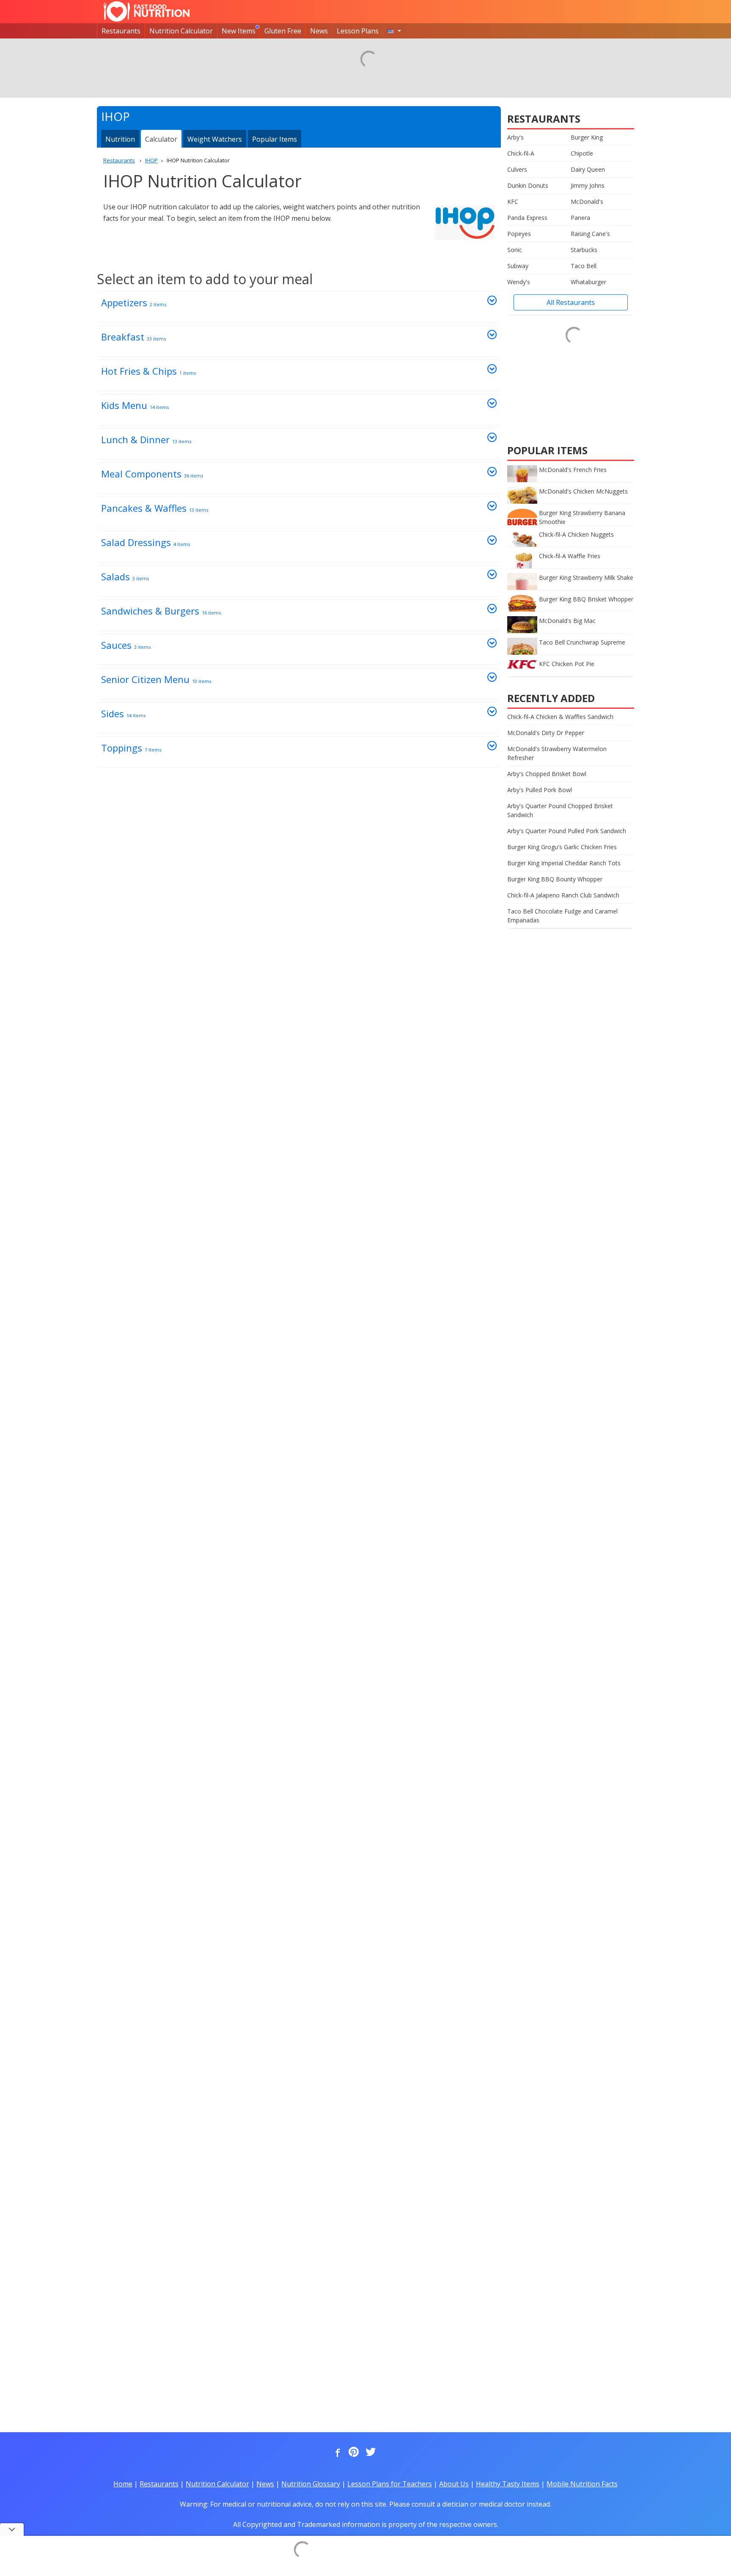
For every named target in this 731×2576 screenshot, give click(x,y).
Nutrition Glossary (311, 2484)
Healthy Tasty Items (508, 2484)
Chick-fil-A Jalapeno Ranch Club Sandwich (563, 895)
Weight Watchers (215, 139)
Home (123, 2484)
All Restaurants (571, 302)
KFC (513, 202)
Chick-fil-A (521, 153)
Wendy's (519, 282)
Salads (125, 576)
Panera (580, 218)
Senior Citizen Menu (156, 679)
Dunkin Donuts (528, 185)
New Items (239, 31)
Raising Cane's (590, 234)
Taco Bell (584, 266)
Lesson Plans (358, 31)
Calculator (161, 139)
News (319, 31)
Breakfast (133, 337)
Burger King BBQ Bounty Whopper (555, 879)
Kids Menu (135, 405)
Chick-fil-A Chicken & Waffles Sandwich (560, 717)
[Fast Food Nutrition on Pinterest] (353, 2453)
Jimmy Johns (588, 185)
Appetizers (134, 302)
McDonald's (587, 202)
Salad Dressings (146, 542)
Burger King (587, 137)
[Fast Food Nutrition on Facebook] (336, 2453)
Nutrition (120, 139)
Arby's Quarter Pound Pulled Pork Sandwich (567, 831)
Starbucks (584, 250)
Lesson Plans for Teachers (390, 2484)
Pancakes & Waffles (155, 508)
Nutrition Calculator (181, 31)
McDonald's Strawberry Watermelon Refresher (557, 753)
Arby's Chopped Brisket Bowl (547, 774)
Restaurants (121, 31)
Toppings (131, 748)
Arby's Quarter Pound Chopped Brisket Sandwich (560, 810)
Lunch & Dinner (146, 439)
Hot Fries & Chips (148, 371)
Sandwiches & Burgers (161, 611)
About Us (454, 2484)
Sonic (515, 250)
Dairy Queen (588, 169)
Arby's (515, 137)
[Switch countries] (394, 31)
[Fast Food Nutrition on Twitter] (370, 2453)
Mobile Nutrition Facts (582, 2484)
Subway (518, 266)
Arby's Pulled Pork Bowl (540, 790)
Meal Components (152, 474)
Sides (123, 713)
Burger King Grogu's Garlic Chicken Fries (562, 847)
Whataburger (588, 282)
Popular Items (275, 139)
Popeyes (519, 234)
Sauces (126, 645)
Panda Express (527, 218)
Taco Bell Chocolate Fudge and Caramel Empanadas (562, 916)
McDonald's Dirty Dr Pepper (546, 733)
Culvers (517, 169)
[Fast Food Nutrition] (147, 11)
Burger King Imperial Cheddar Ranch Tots (564, 863)
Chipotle (582, 153)
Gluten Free (283, 31)
